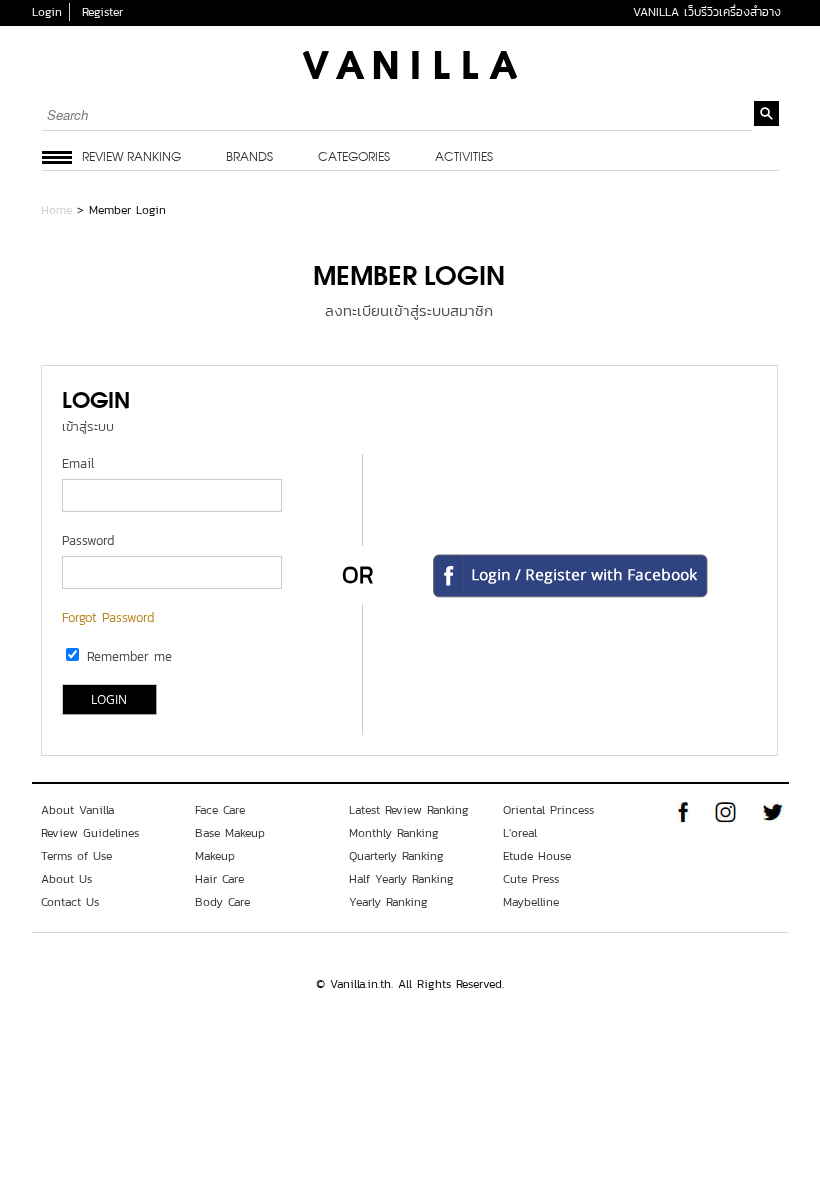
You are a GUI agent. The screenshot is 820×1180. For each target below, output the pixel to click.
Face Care (220, 810)
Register (102, 12)
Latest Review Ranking (409, 810)
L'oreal (520, 833)
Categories (354, 158)
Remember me (129, 656)
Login (47, 12)
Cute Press (531, 879)
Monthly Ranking (394, 833)
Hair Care (219, 879)
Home (56, 210)
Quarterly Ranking (396, 856)
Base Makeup (230, 833)
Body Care (222, 902)
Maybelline (531, 902)
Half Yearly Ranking (401, 879)
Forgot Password (108, 617)
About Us (66, 879)
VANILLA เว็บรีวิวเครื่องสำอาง (707, 12)
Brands (249, 158)
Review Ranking (131, 158)
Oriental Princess (548, 810)
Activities (464, 158)
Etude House (537, 856)
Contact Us (70, 902)
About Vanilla (77, 810)
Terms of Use (76, 856)
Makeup (215, 856)
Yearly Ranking (388, 902)
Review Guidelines (90, 833)
